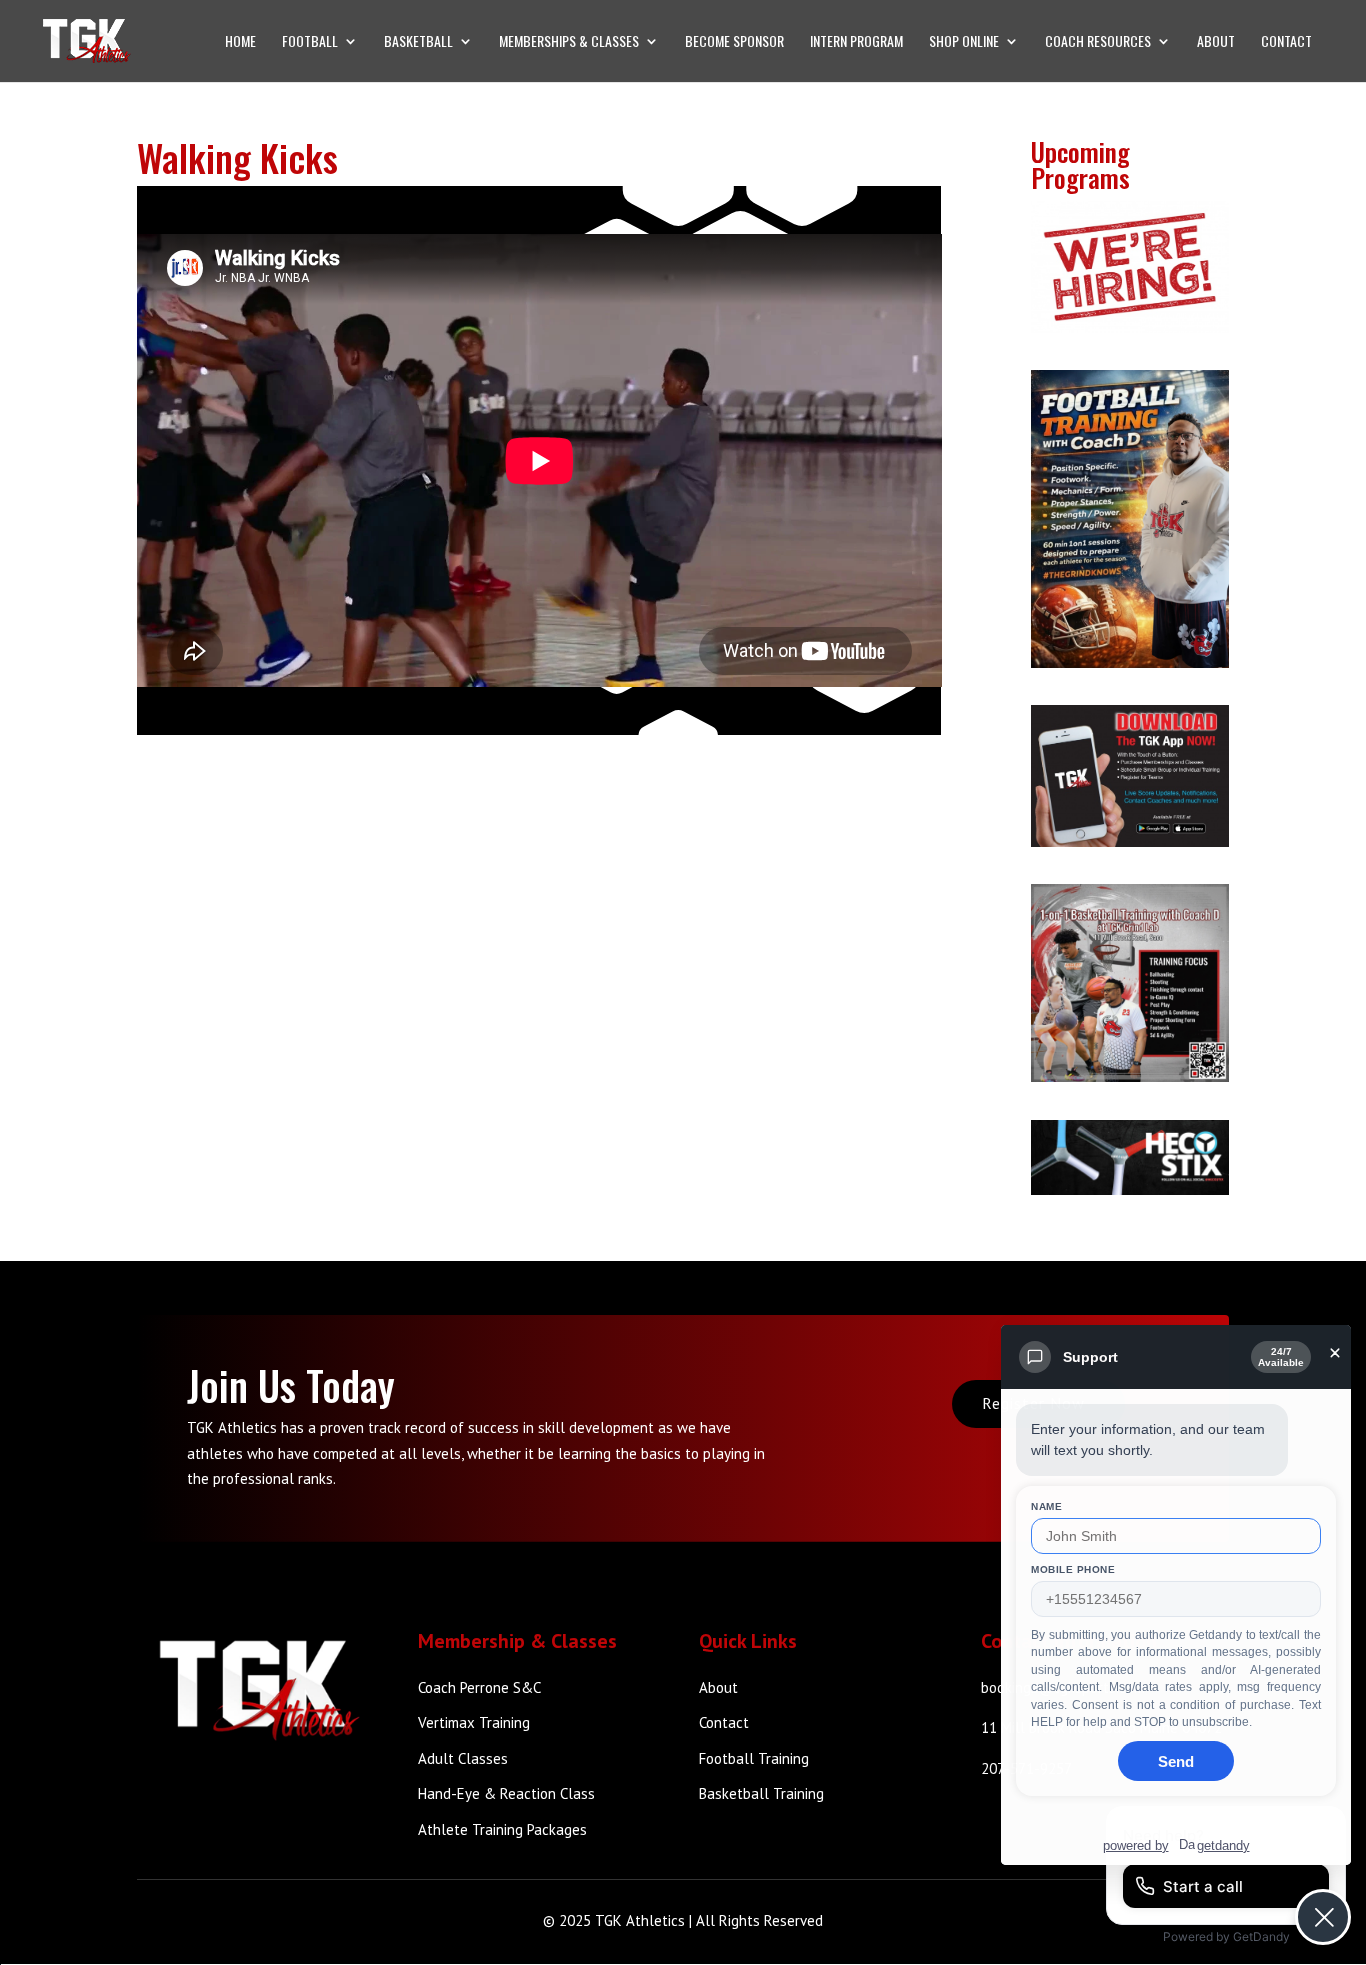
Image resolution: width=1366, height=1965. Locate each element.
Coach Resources (1098, 42)
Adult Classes (463, 1758)
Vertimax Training (474, 1722)
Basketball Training (761, 1793)
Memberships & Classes (569, 42)
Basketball (418, 42)
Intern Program (856, 42)
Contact (1286, 42)
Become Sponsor (734, 42)
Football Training (754, 1758)
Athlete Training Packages (502, 1829)
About (1216, 42)
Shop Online (964, 42)
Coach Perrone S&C (479, 1687)
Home (240, 42)
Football (310, 42)
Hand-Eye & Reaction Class (506, 1793)
